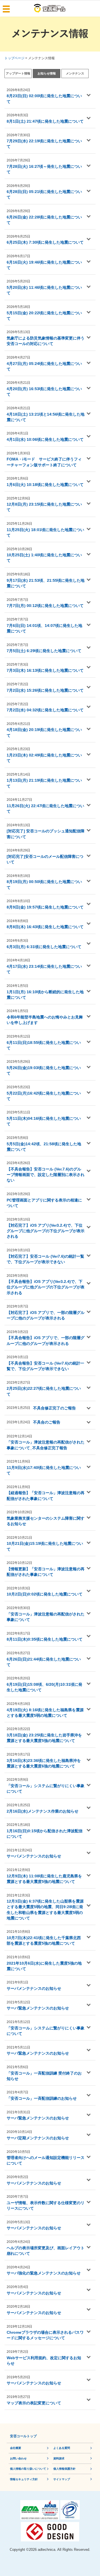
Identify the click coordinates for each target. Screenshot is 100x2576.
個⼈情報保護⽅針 (64, 2469)
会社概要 (16, 2448)
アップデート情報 (18, 73)
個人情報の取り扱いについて (28, 2469)
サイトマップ (62, 2479)
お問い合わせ (18, 2458)
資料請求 (59, 2458)
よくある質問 (62, 2448)
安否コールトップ (23, 2436)
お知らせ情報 (47, 73)
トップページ (14, 58)
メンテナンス (75, 73)
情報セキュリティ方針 (24, 2479)
